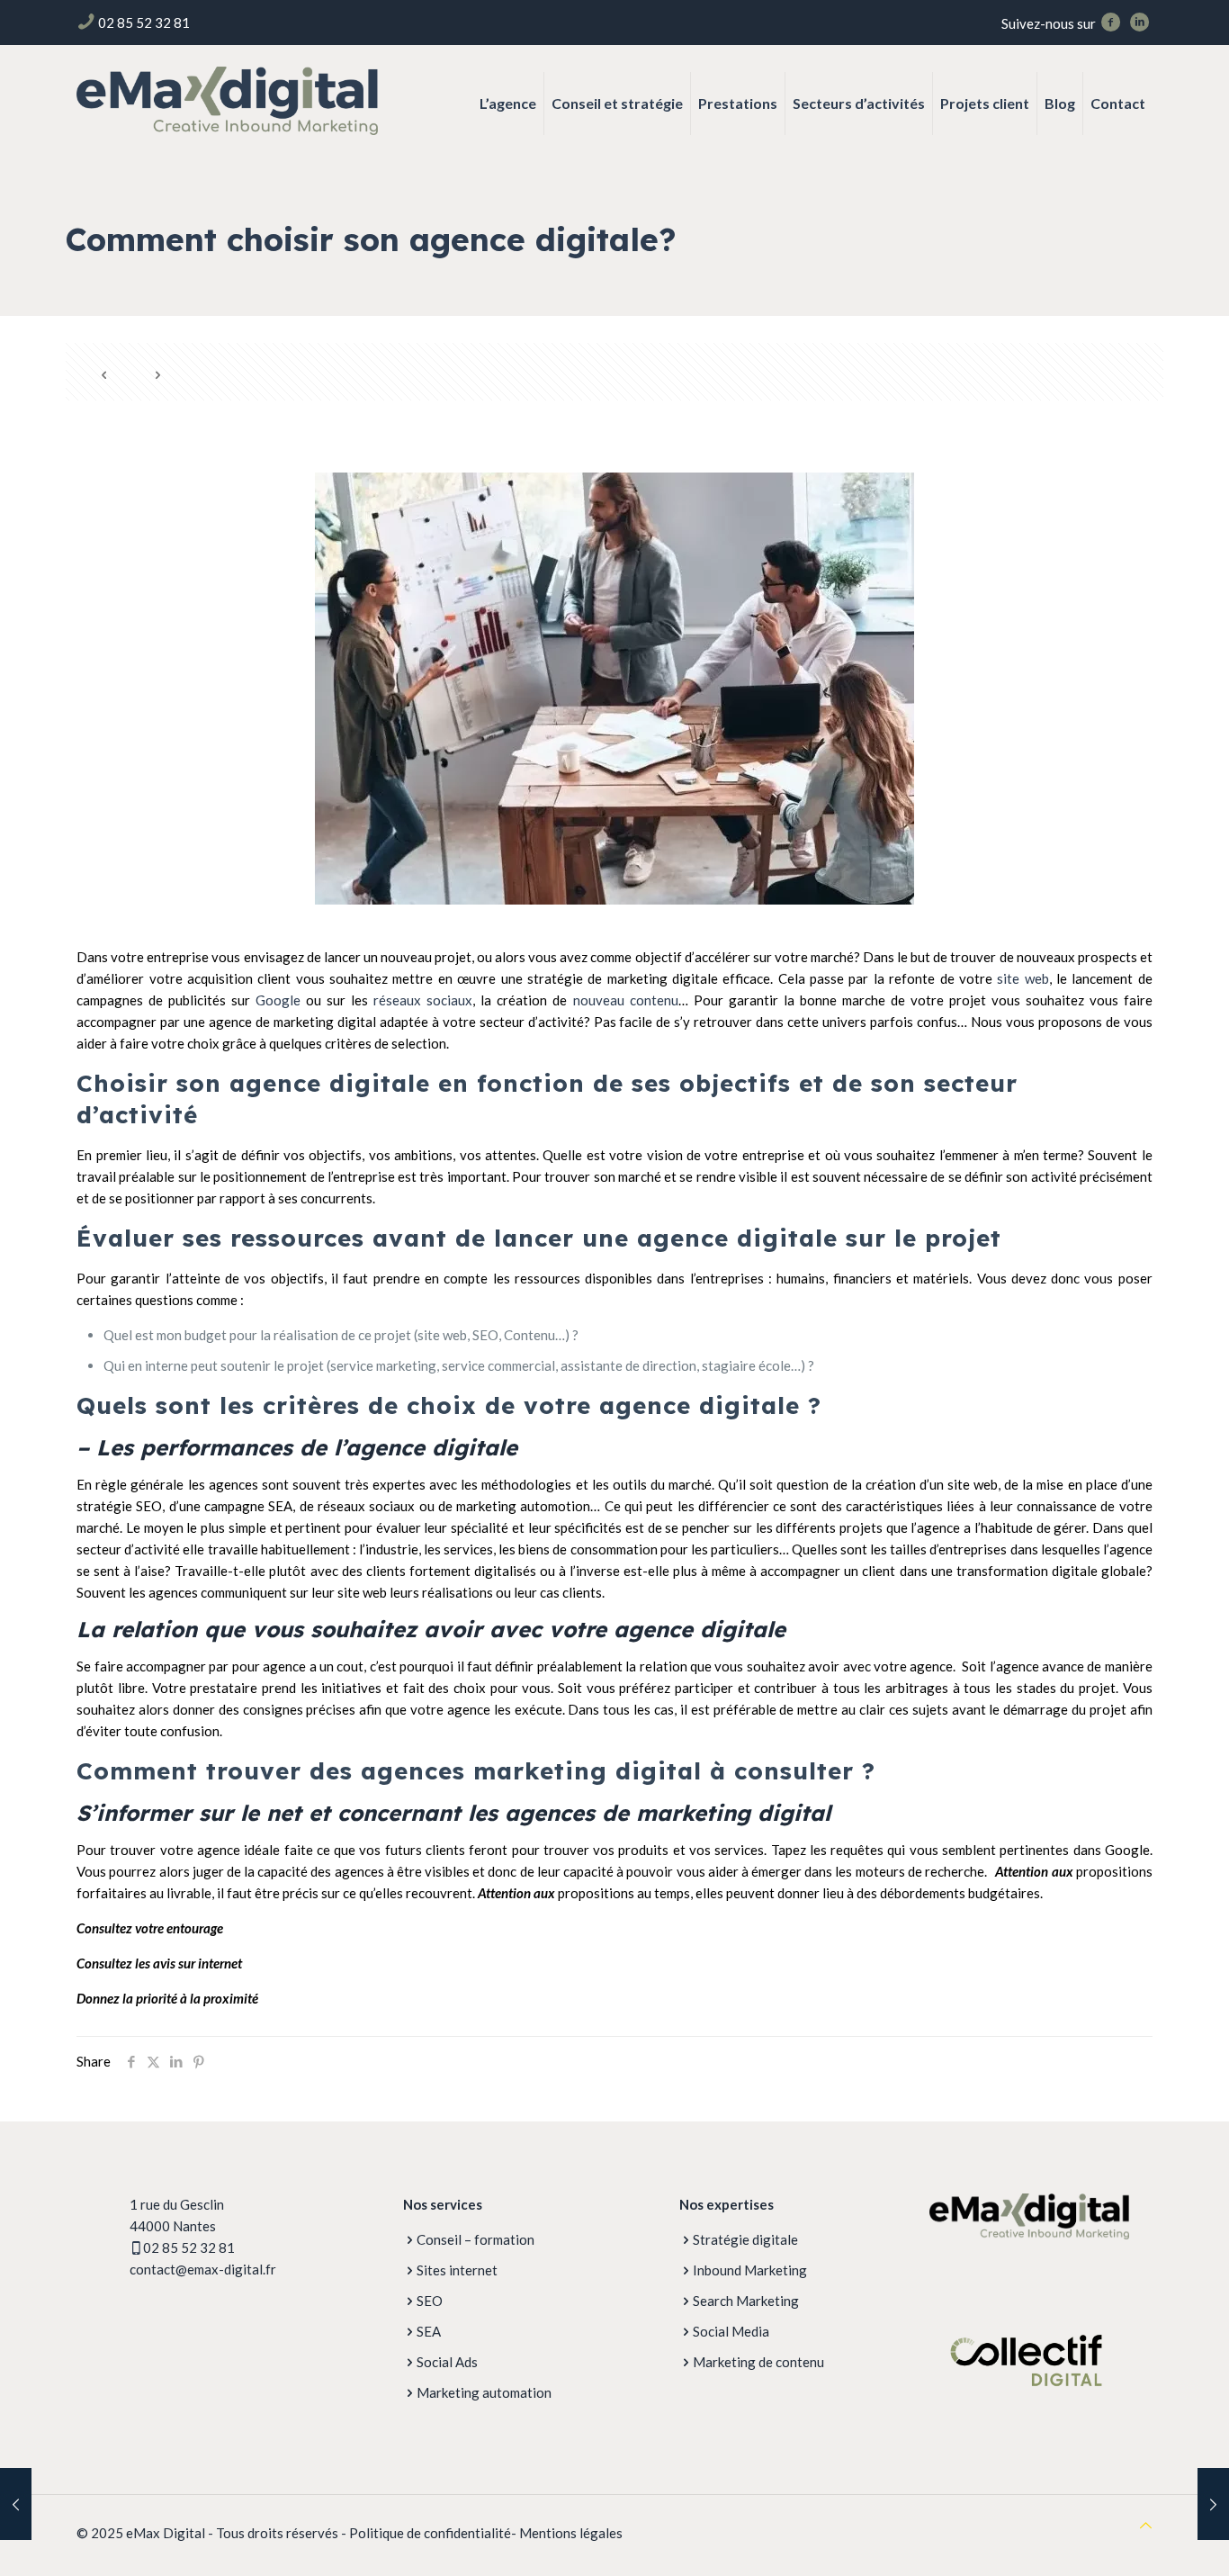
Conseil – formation (475, 2239)
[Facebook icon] (1110, 23)
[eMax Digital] (227, 99)
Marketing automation (484, 2392)
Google (278, 1000)
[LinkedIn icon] (1139, 23)
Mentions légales (571, 2533)
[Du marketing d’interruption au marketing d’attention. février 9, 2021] (1213, 2504)
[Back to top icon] (1146, 2525)
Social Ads (447, 2362)
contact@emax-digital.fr (203, 2269)
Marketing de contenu (758, 2362)
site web (1023, 978)
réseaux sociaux (423, 1000)
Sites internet (457, 2270)
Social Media (731, 2331)
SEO (430, 2301)
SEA (429, 2331)
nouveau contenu (622, 1000)
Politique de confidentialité (430, 2533)
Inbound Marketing (750, 2270)
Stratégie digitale (745, 2239)
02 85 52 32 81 (144, 23)
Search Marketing (746, 2301)
